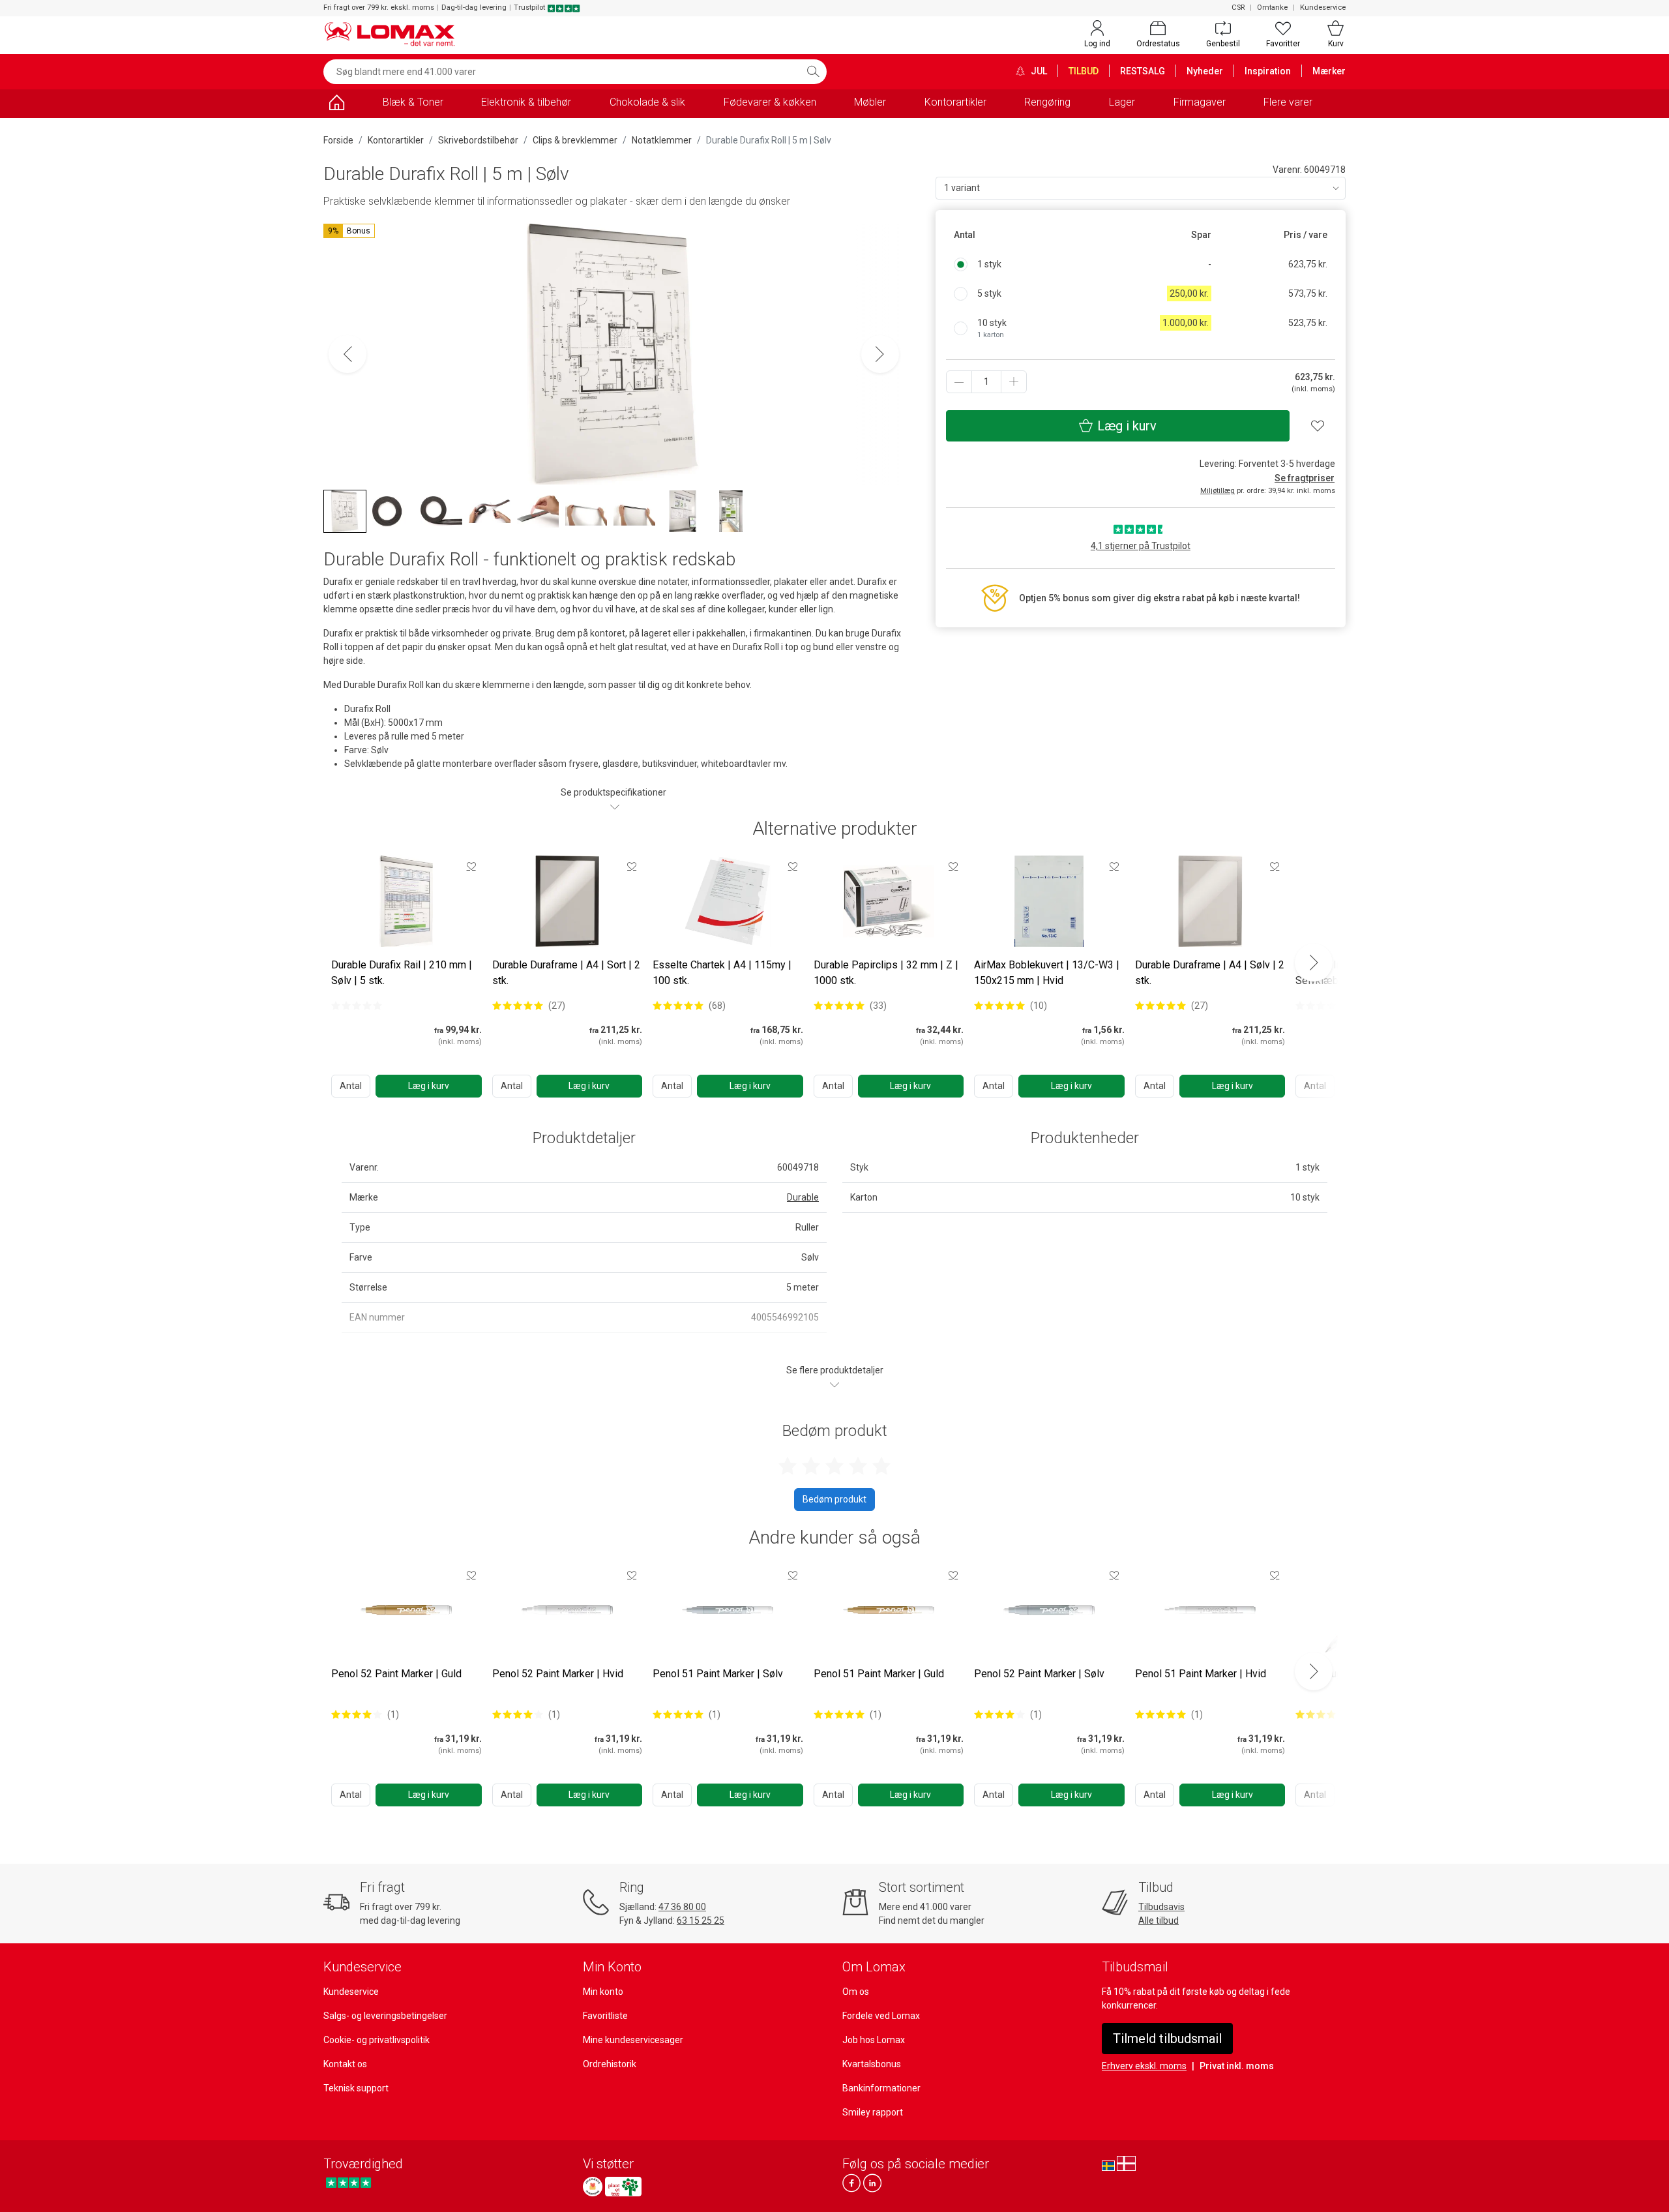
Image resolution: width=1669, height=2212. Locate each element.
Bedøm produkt (834, 1499)
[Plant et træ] (623, 2187)
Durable (803, 1197)
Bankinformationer (881, 2088)
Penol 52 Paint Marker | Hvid (558, 1674)
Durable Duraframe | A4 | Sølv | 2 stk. (1210, 973)
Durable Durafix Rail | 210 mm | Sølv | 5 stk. (402, 973)
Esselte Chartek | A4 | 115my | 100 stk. (722, 973)
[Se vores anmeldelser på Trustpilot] (348, 2183)
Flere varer (1288, 102)
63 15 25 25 (701, 1921)
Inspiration (1268, 71)
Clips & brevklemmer (575, 140)
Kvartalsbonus (872, 2064)
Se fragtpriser (1305, 478)
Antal (351, 1086)
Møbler (870, 102)
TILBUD (1084, 71)
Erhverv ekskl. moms (1144, 2066)
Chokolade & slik (647, 102)
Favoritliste (605, 2016)
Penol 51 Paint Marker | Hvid (1201, 1674)
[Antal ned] (959, 382)
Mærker (1329, 71)
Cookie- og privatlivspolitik (377, 2040)
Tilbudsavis (1161, 1907)
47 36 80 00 (682, 1907)
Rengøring (1047, 102)
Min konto (603, 1992)
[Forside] (336, 105)
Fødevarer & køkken (770, 102)
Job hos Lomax (874, 2040)
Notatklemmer (662, 140)
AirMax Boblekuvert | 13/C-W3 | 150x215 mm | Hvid (1047, 973)
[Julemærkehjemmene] (593, 2187)
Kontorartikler (955, 102)
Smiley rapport (873, 2112)
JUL (1038, 71)
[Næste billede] (880, 354)
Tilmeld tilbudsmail (1167, 2039)
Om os (856, 1992)
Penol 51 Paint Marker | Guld (879, 1674)
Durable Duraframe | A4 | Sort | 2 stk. (566, 973)
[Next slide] (1314, 963)
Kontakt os (345, 2064)
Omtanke (1272, 7)
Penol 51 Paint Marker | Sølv (718, 1674)
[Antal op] (1014, 382)
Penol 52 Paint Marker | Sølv (1039, 1674)
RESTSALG (1143, 71)
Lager (1122, 102)
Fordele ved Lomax (881, 2016)
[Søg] (813, 72)
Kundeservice (1323, 7)
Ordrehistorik (610, 2064)
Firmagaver (1200, 102)
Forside (338, 140)
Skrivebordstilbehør (478, 140)
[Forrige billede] (347, 354)
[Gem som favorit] (471, 866)
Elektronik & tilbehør (526, 102)
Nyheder (1205, 71)
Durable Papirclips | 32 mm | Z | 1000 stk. (886, 973)
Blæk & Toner (413, 102)
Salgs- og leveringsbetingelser (385, 2016)
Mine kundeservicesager (633, 2040)
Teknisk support (356, 2088)
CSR (1238, 7)
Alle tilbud (1159, 1921)
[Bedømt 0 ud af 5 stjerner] (357, 1006)
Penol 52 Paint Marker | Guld (396, 1674)
